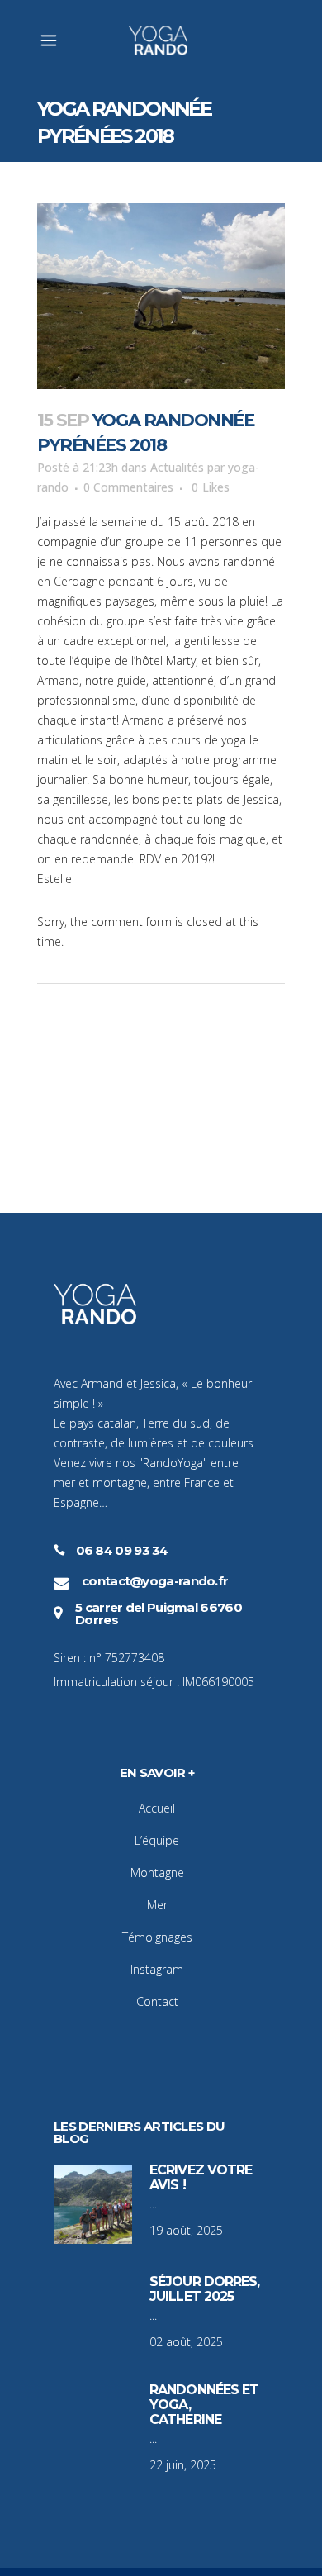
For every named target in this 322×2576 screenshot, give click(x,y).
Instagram (157, 1969)
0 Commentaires (128, 487)
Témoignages (157, 1937)
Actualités (177, 467)
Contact (157, 2001)
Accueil (157, 1808)
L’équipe (157, 1840)
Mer (157, 1905)
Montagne (157, 1873)
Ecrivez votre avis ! (201, 2177)
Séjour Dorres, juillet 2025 (204, 2289)
